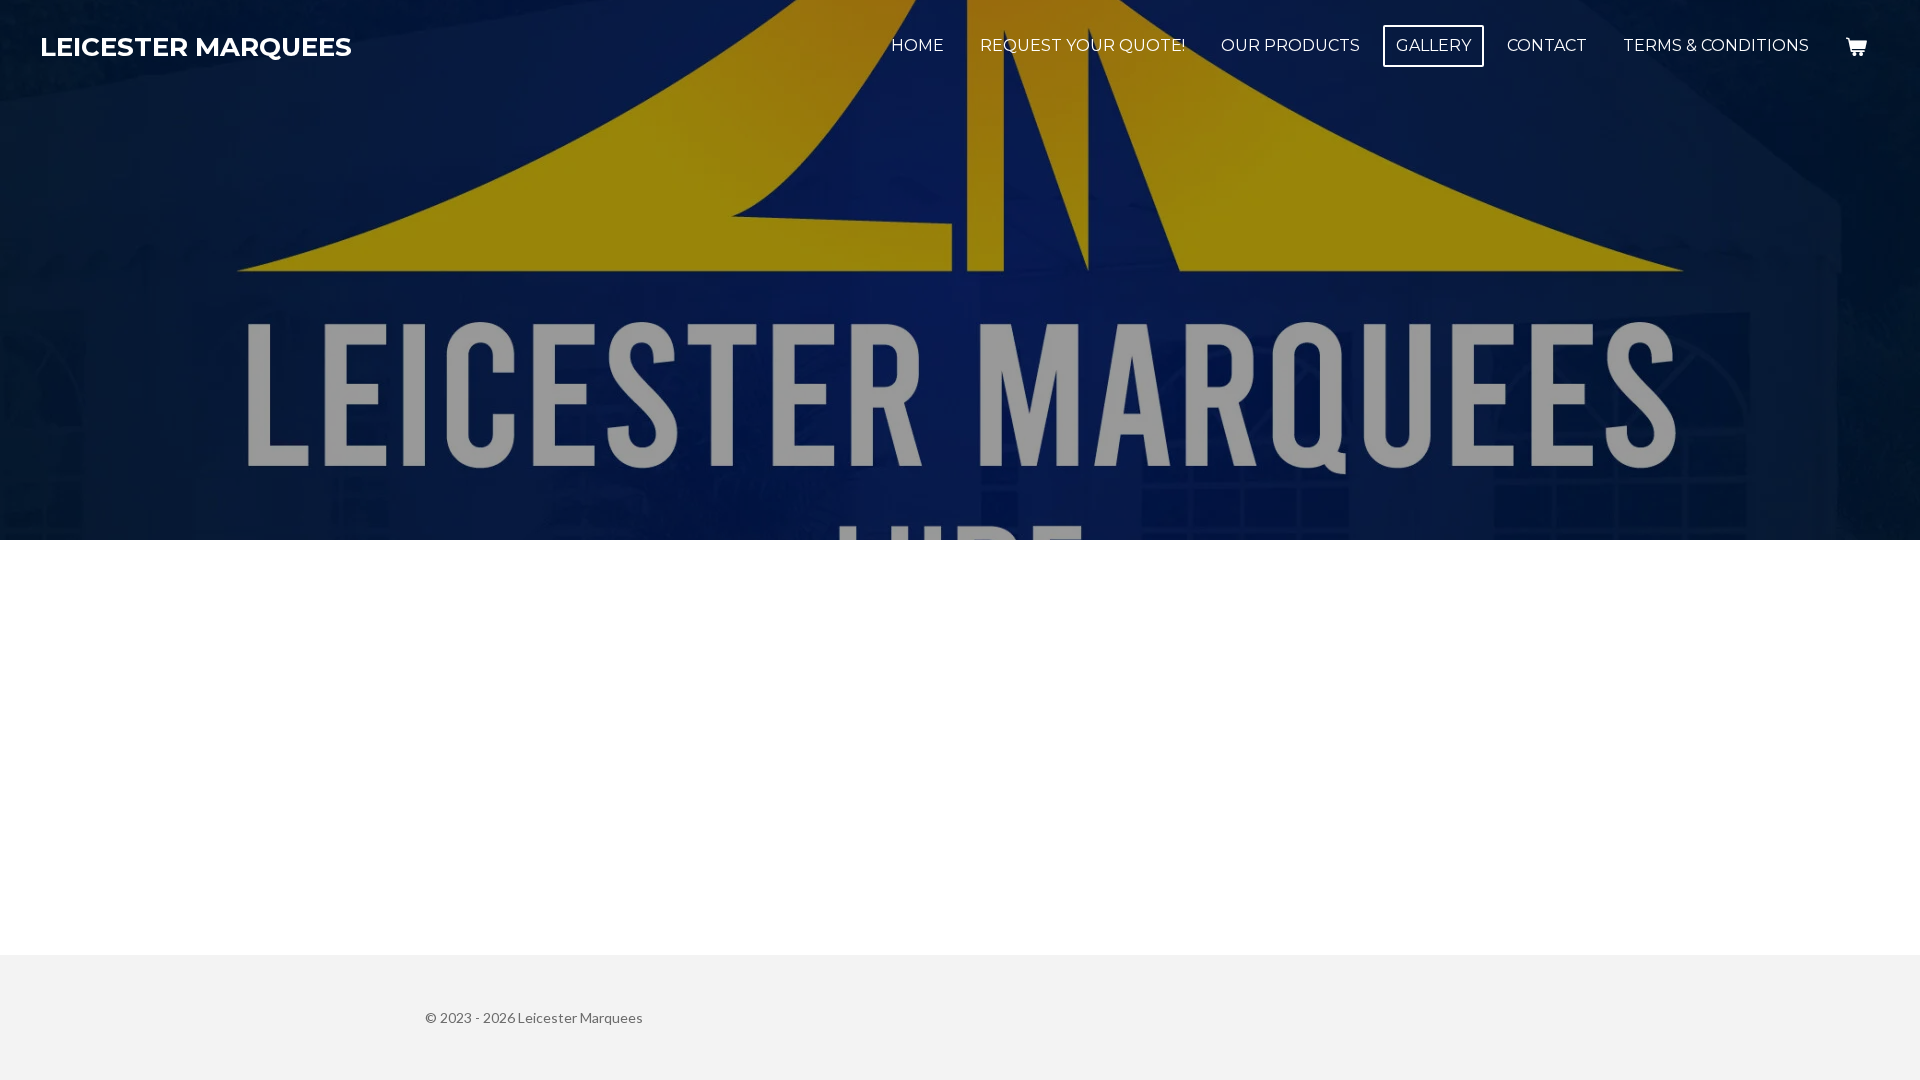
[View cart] (1856, 46)
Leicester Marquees (196, 47)
